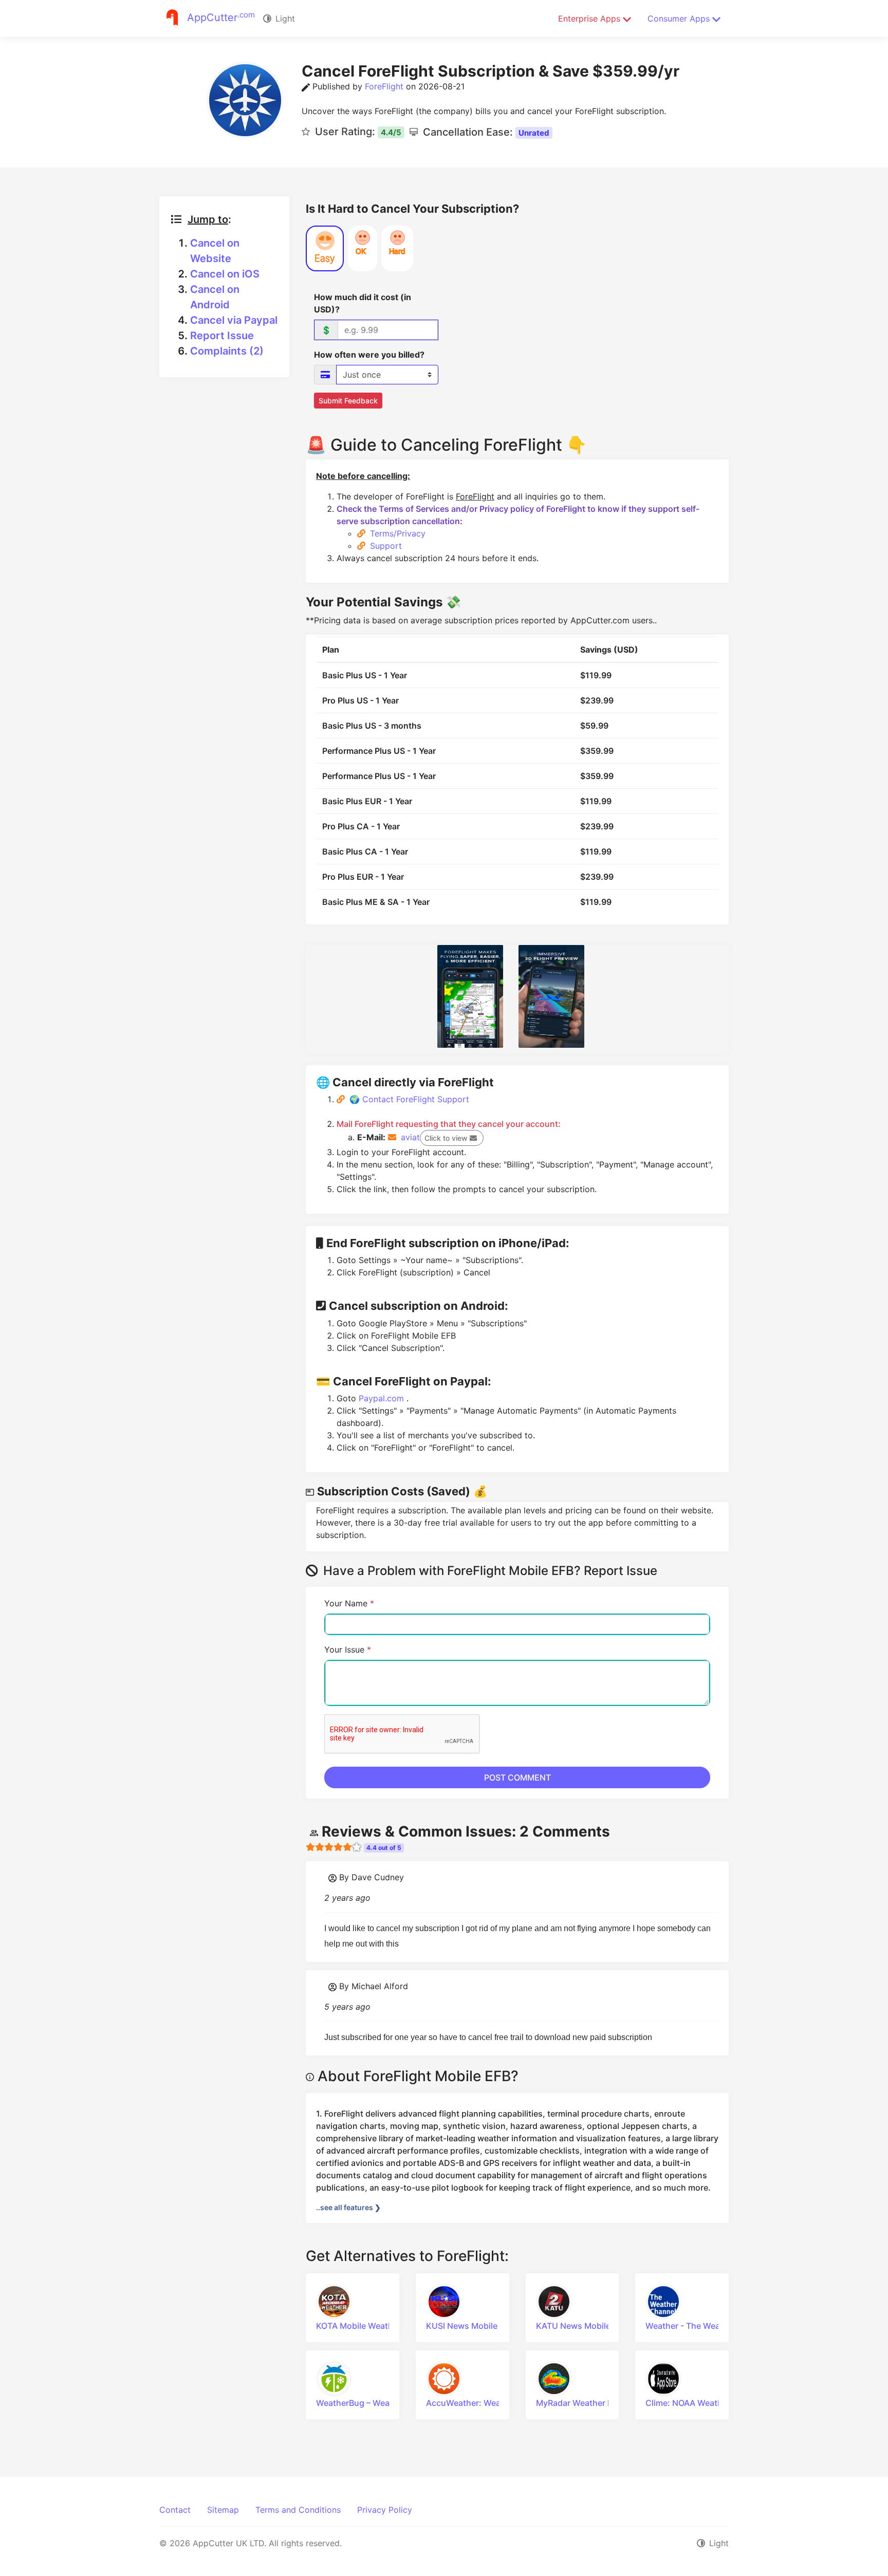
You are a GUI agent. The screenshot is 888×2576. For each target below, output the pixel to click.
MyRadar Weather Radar (583, 2403)
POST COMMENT (517, 1777)
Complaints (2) (227, 351)
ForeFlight (384, 86)
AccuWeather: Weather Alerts (484, 2403)
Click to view (447, 1138)
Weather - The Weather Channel (708, 2326)
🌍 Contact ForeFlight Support (409, 1099)
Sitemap (223, 2510)
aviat (434, 1137)
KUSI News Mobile (462, 2326)
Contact (175, 2510)
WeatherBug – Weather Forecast (379, 2403)
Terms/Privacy (398, 533)
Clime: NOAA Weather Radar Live (709, 2403)
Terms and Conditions (298, 2510)
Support (386, 546)
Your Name (349, 1603)
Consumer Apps (680, 18)
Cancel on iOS (225, 274)
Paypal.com (383, 1398)
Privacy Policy (385, 2510)
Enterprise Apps (590, 18)
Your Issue (348, 1650)
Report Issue (222, 336)
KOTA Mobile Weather (358, 2326)
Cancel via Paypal (234, 320)
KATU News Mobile (573, 2326)
